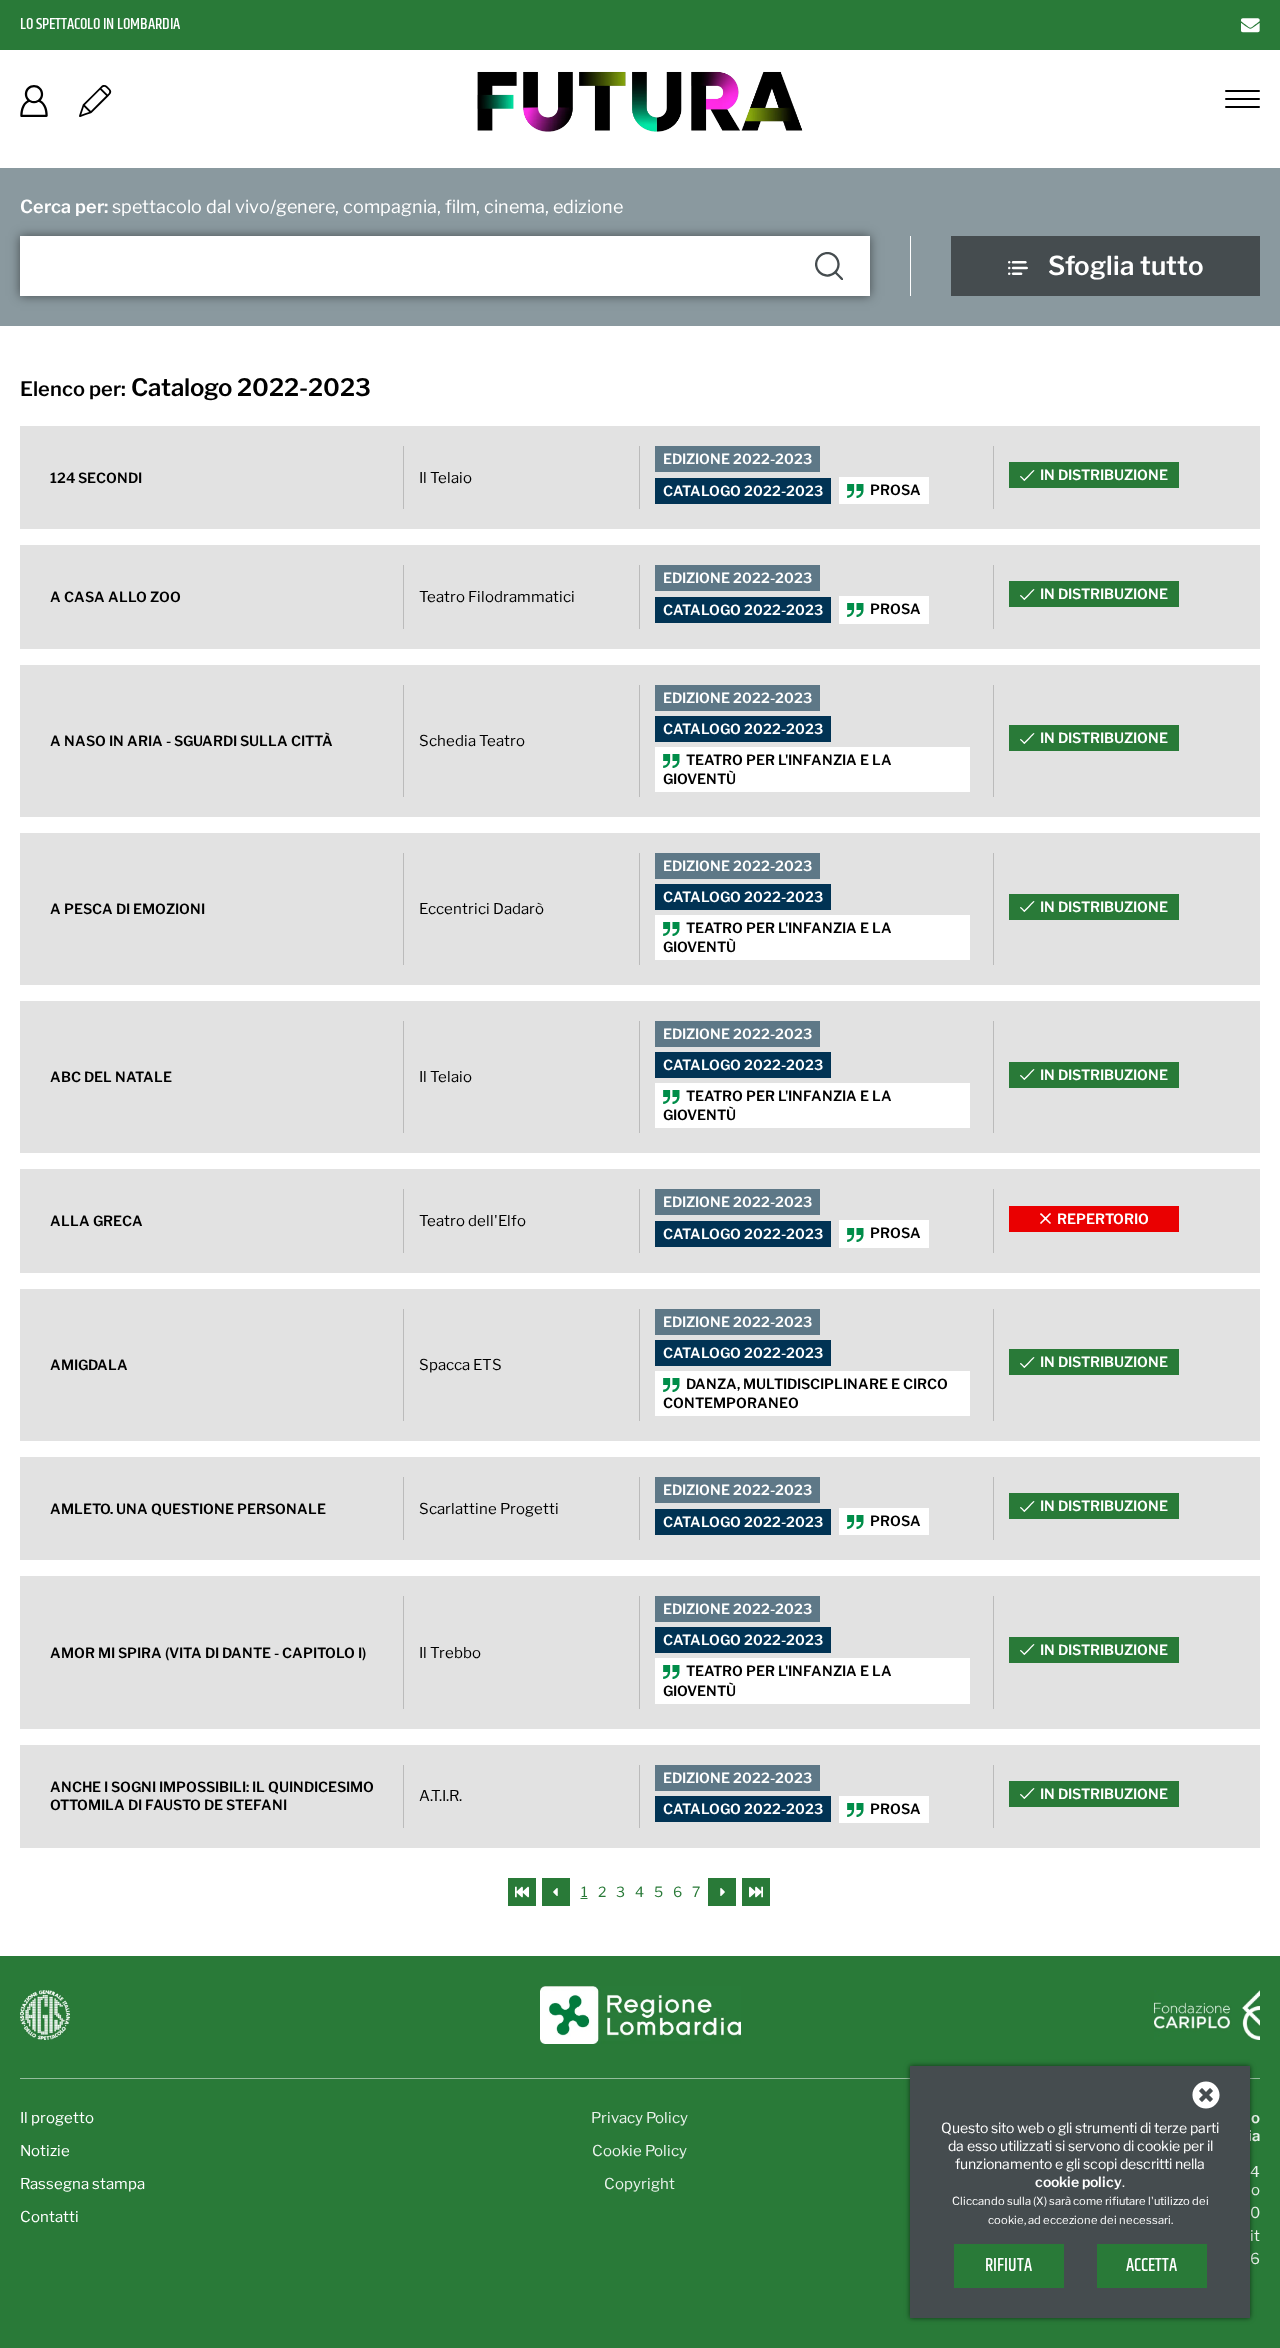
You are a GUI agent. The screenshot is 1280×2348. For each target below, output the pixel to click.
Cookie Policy (639, 2151)
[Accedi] (34, 107)
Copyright (639, 2184)
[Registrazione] (95, 107)
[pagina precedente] (557, 1890)
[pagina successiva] (722, 1890)
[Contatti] (1250, 24)
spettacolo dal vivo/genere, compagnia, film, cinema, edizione (321, 206)
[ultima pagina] (756, 1890)
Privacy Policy (639, 2118)
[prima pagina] (523, 1890)
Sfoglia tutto (1126, 265)
